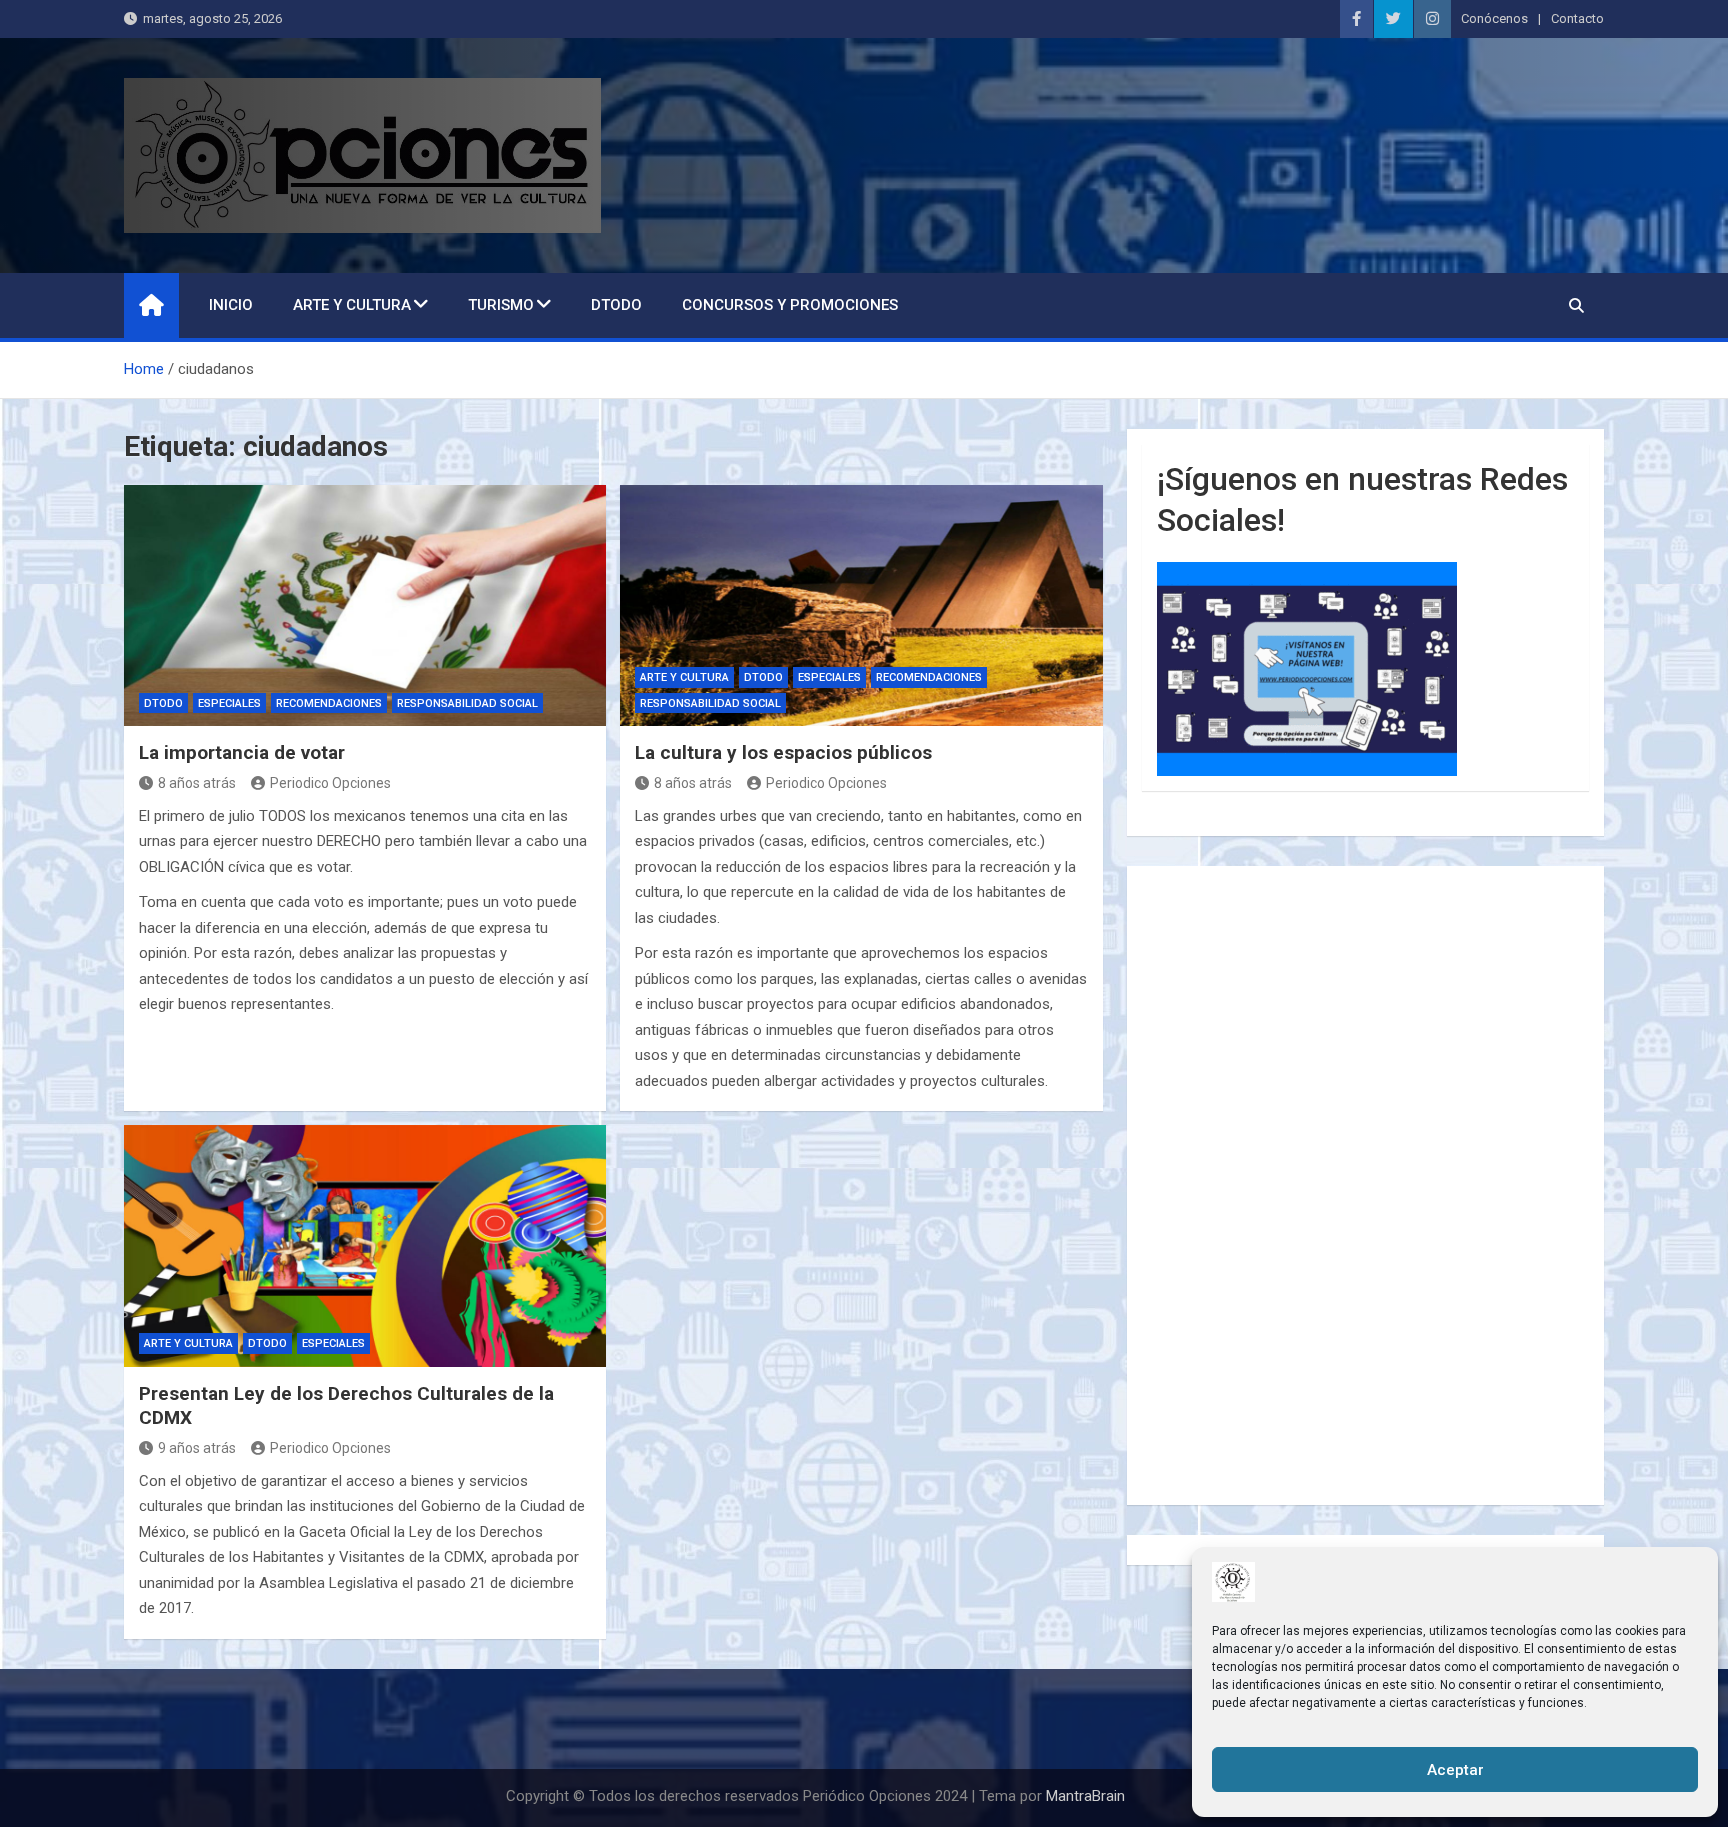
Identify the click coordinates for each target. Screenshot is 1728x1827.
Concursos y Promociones (790, 305)
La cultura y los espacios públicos (783, 752)
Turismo (501, 305)
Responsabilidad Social (467, 703)
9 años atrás (197, 1448)
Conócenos (1494, 18)
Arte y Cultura (352, 305)
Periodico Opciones (330, 783)
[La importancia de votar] (365, 605)
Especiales (229, 703)
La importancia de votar (242, 752)
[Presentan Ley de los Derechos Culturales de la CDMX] (365, 1245)
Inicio (231, 305)
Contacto (1577, 18)
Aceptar (1455, 1770)
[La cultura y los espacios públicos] (861, 605)
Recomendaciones (329, 703)
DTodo (616, 305)
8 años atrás (197, 783)
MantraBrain (1085, 1796)
